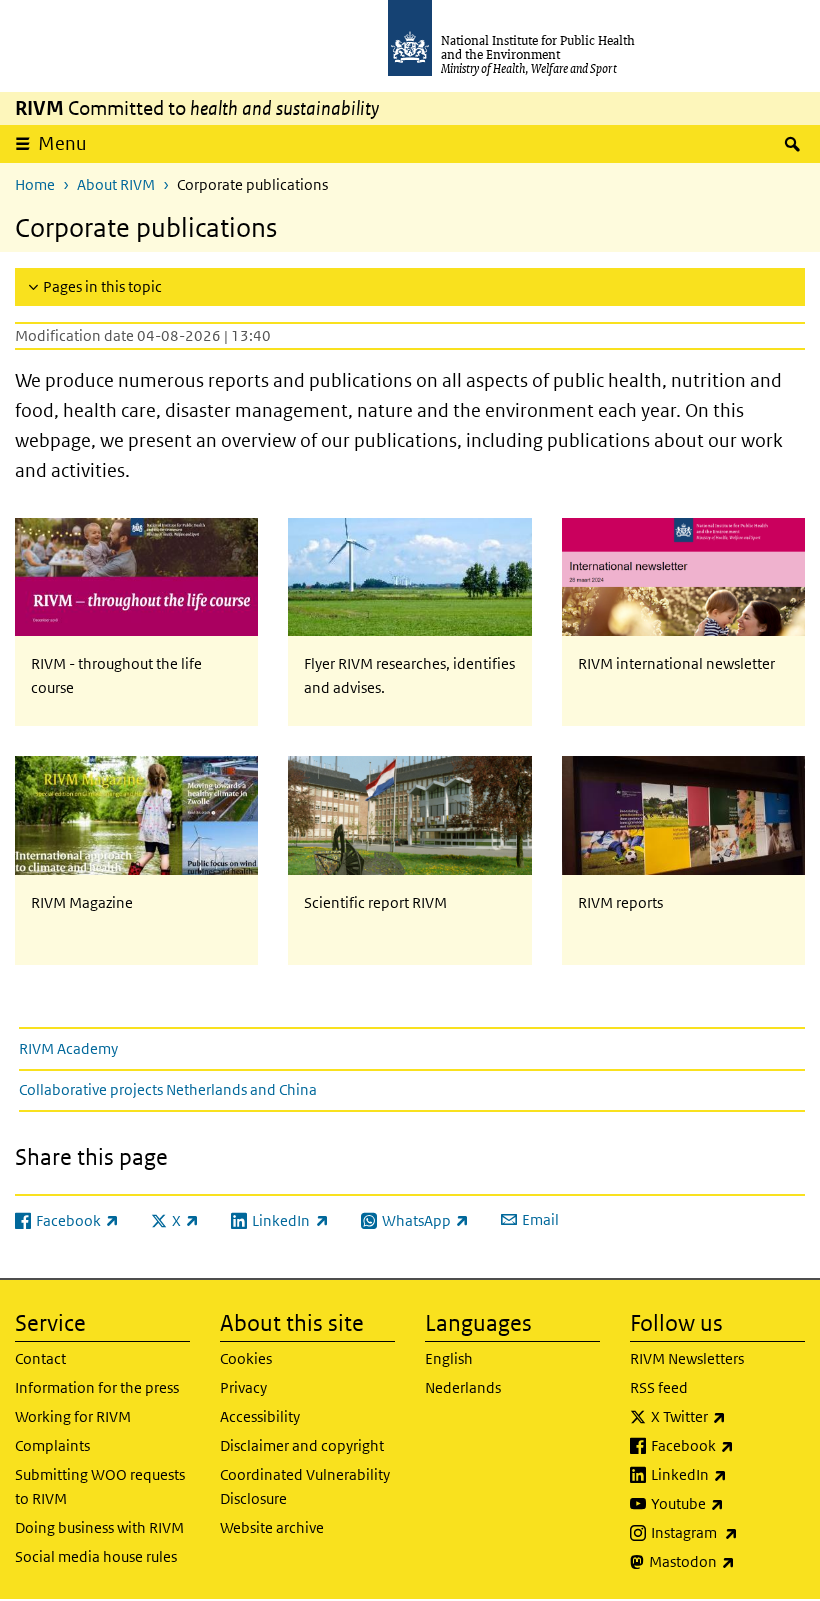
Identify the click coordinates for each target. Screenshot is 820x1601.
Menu (62, 143)
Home (35, 184)
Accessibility (260, 1416)
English (449, 1358)
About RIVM (116, 184)
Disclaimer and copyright (302, 1445)
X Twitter (728, 1416)
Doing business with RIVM (99, 1527)
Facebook (728, 1445)
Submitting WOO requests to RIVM (100, 1486)
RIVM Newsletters (687, 1358)
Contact (40, 1358)
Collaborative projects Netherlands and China (168, 1089)
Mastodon (727, 1561)
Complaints (52, 1445)
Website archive (272, 1527)
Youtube (728, 1503)
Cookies (246, 1358)
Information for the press (97, 1387)
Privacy (243, 1387)
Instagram (728, 1532)
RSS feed (659, 1387)
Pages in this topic (102, 286)
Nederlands (463, 1387)
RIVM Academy (68, 1048)
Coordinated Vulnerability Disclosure (305, 1486)
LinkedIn (728, 1474)
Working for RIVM (73, 1416)
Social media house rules (96, 1556)
